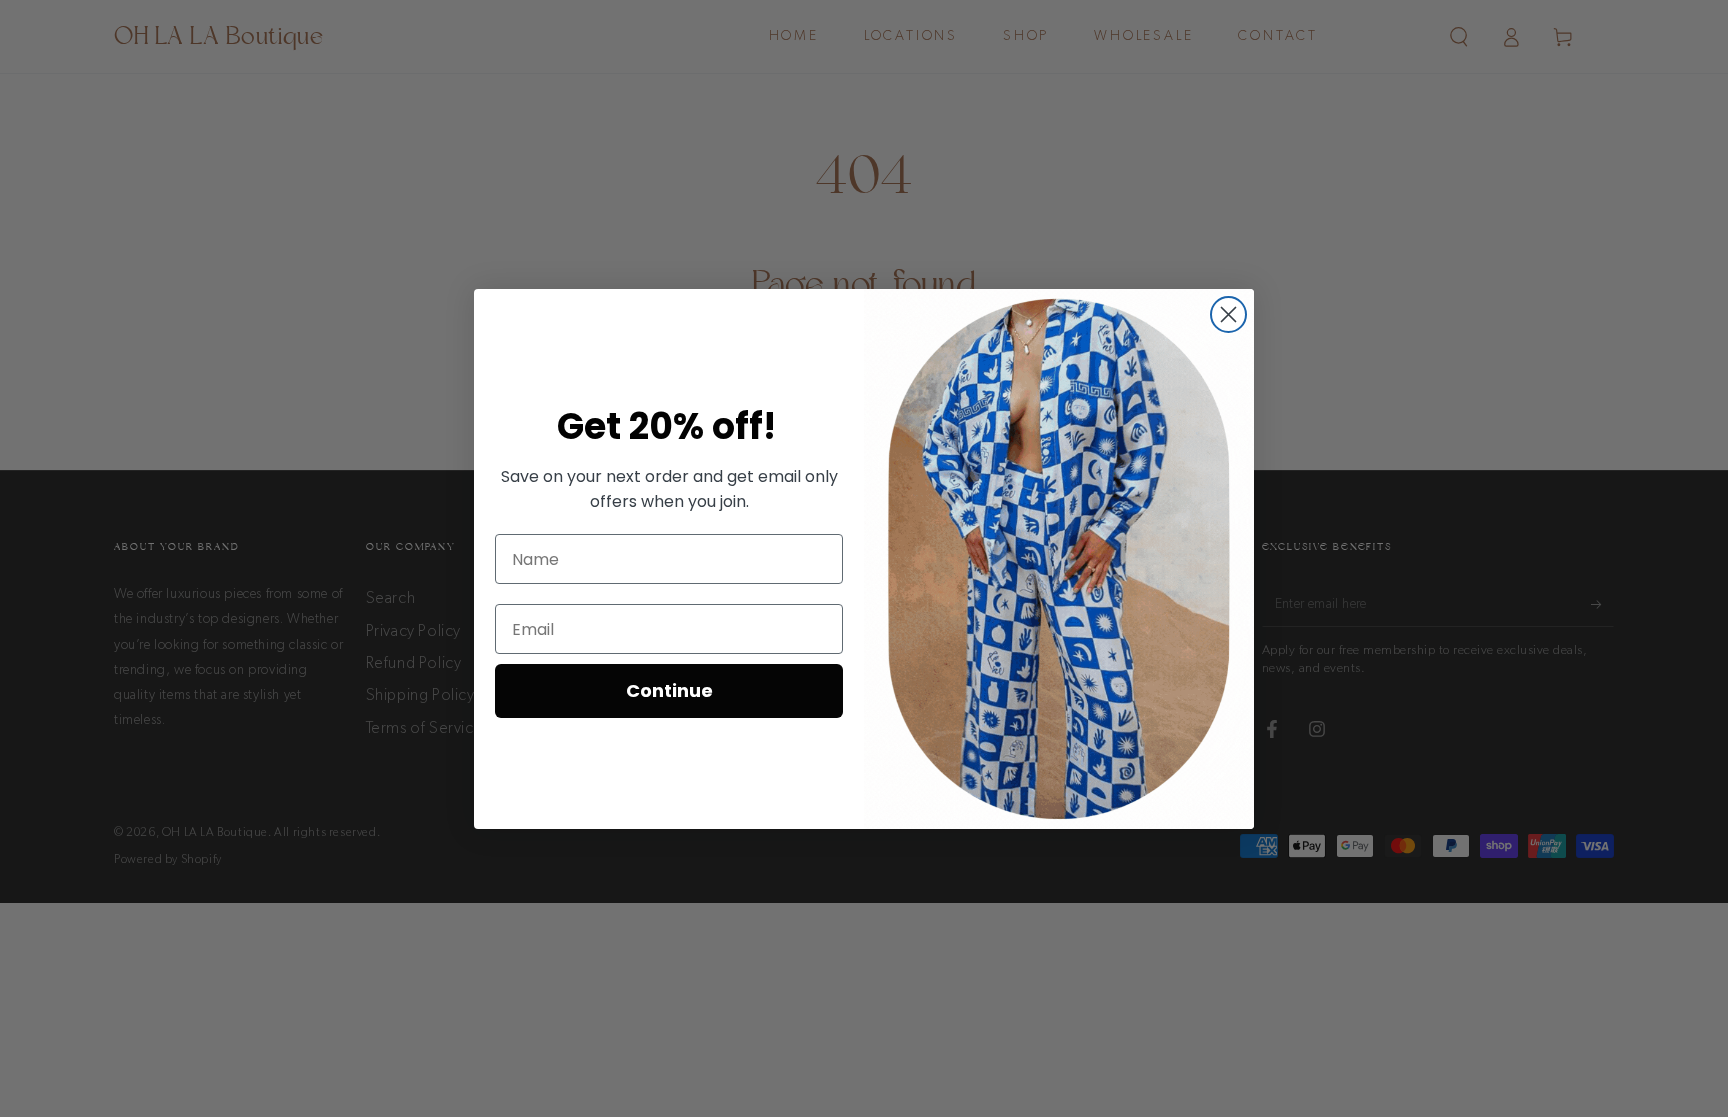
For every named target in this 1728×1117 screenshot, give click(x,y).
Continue (669, 690)
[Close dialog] (1228, 314)
